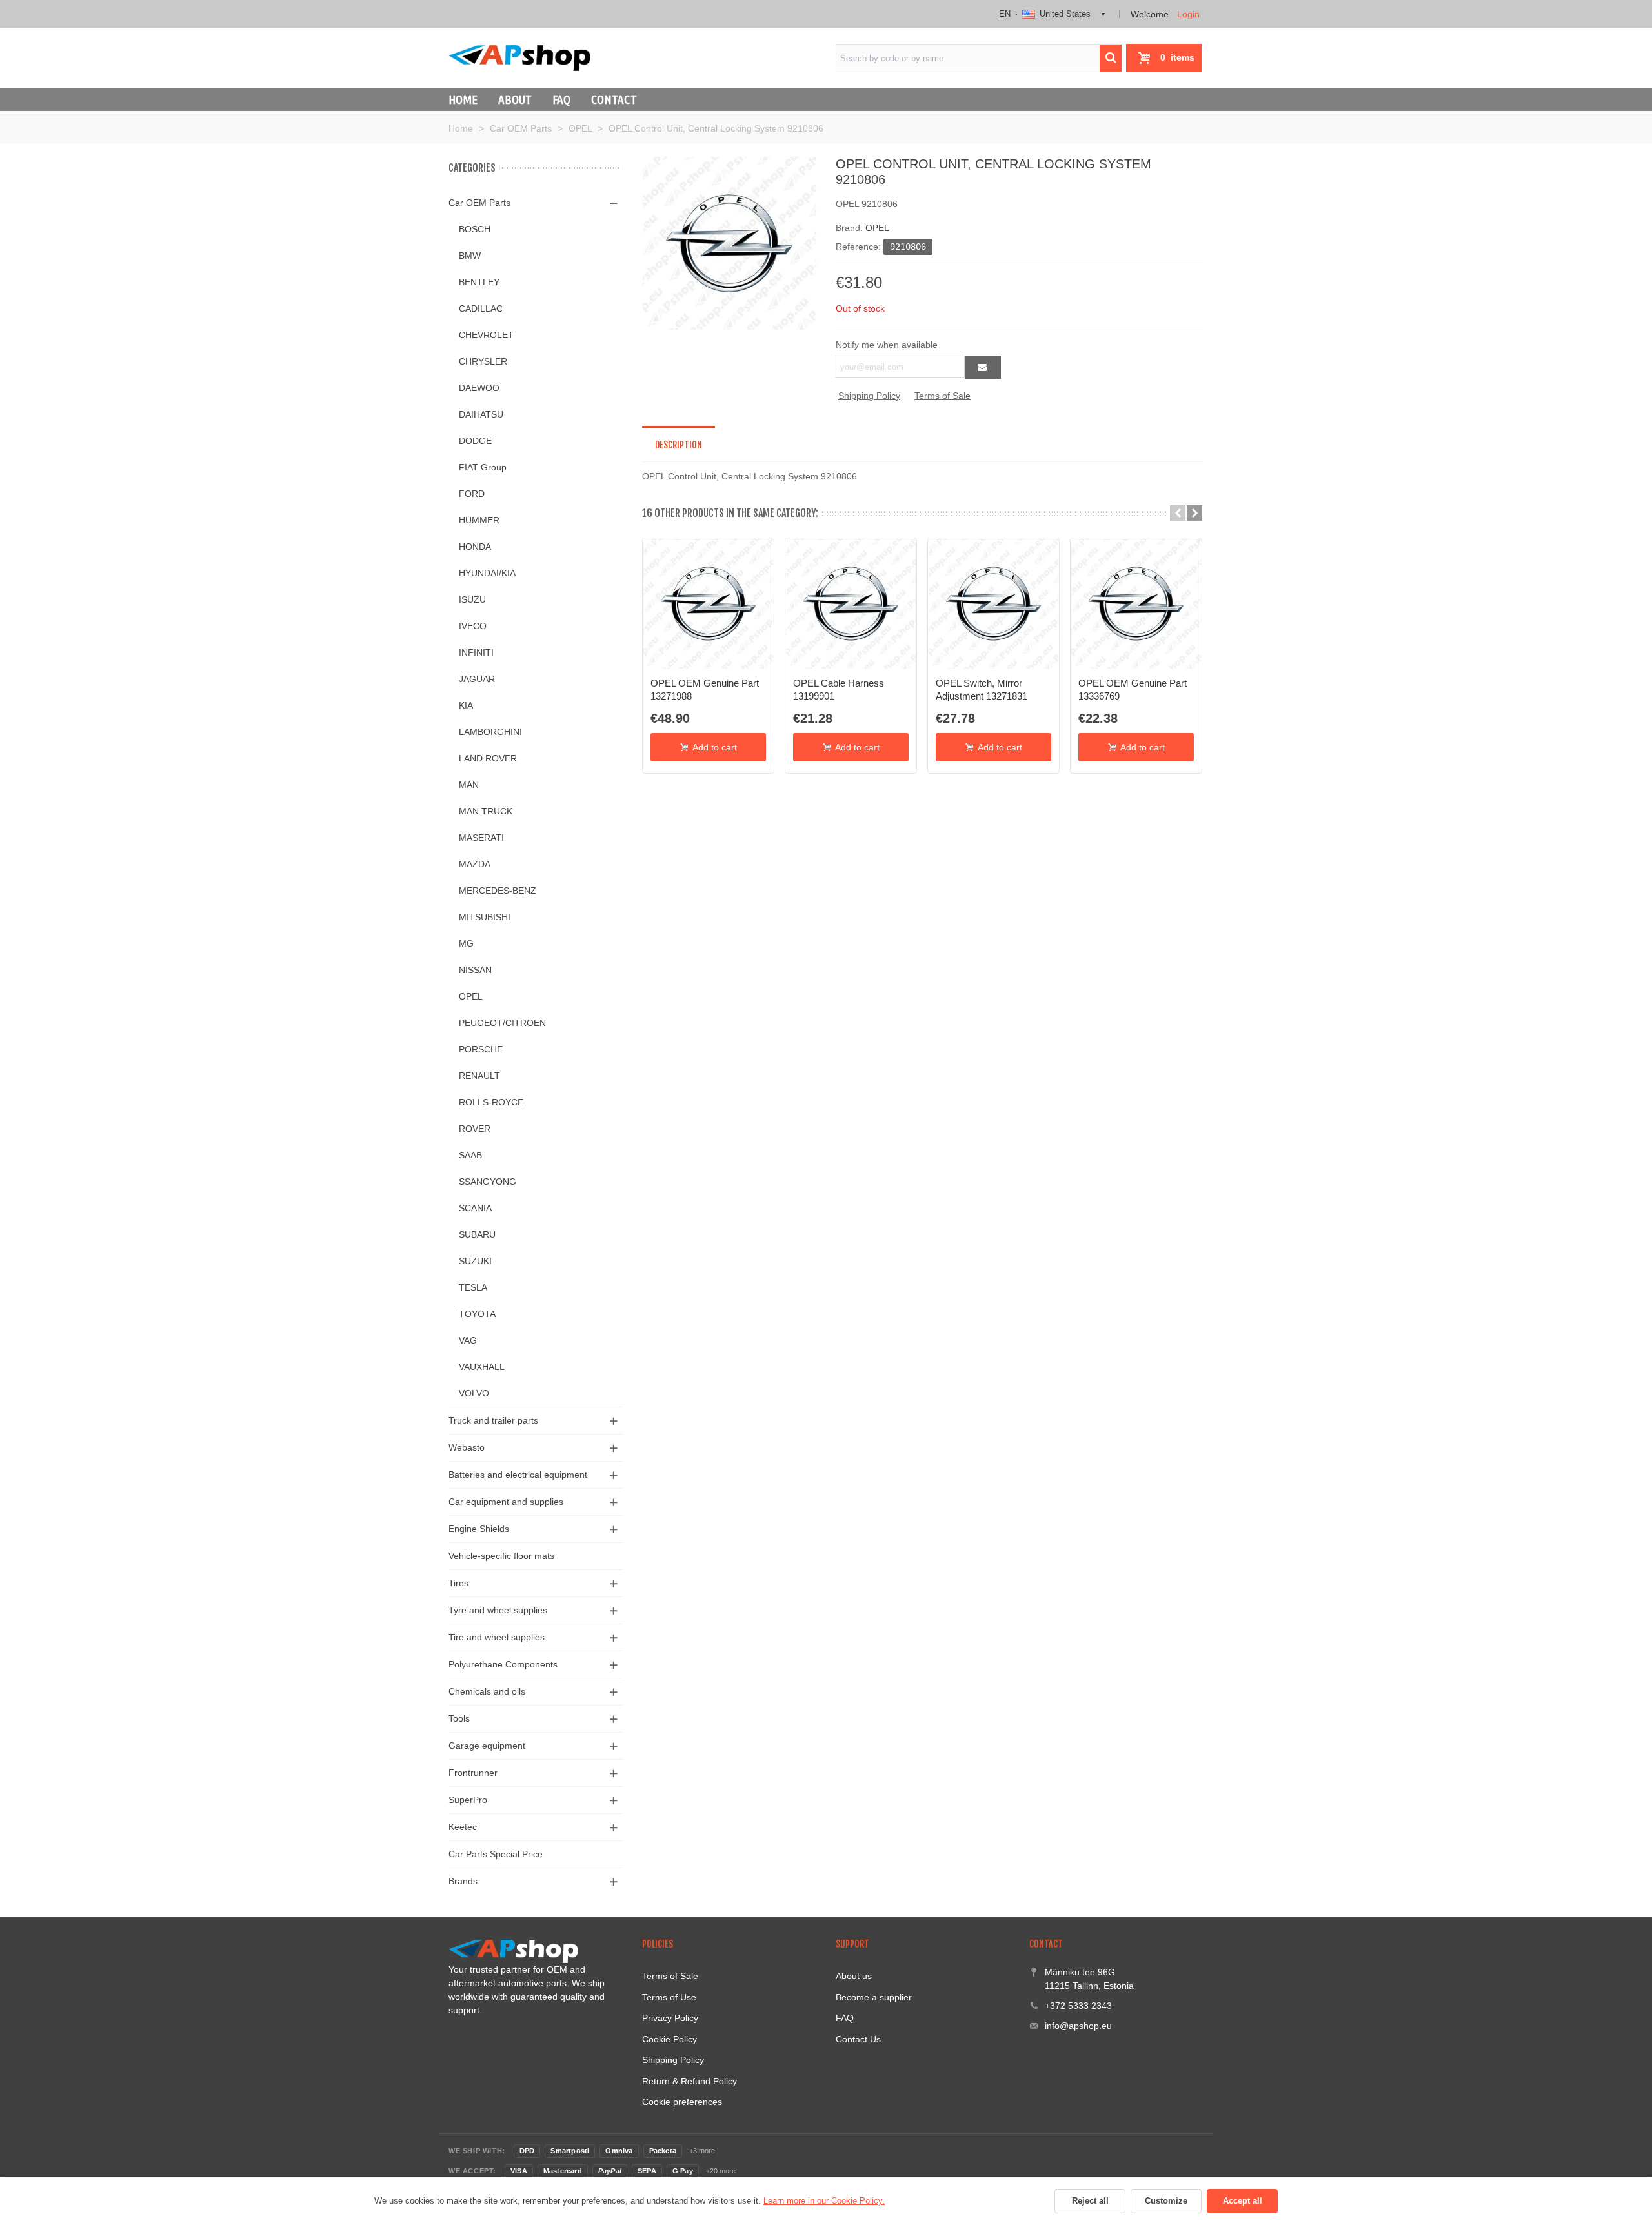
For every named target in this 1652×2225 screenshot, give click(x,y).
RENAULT (479, 1076)
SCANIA (475, 1208)
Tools (459, 1718)
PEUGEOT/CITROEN (502, 1023)
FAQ (561, 99)
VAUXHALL (482, 1367)
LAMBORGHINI (490, 732)
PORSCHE (481, 1049)
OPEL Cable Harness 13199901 (839, 690)
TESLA (473, 1287)
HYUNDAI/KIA (487, 573)
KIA (466, 705)
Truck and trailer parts (493, 1420)
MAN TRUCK (486, 811)
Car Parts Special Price (496, 1854)
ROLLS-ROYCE (491, 1102)
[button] (1178, 513)
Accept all (1243, 2201)
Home (463, 99)
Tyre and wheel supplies (498, 1610)
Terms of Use (669, 1997)
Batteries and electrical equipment (518, 1475)
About (515, 99)
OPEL (471, 996)
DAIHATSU (481, 414)
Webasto (467, 1447)
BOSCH (475, 229)
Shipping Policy (869, 396)
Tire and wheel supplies (497, 1637)
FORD (472, 494)
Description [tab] (679, 445)
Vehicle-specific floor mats (501, 1556)
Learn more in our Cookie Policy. (824, 2201)
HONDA (475, 547)
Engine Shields (479, 1529)
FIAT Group (483, 467)
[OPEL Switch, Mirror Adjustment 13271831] (993, 604)
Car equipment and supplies (506, 1502)
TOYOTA (477, 1314)
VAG (468, 1340)
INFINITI (476, 652)
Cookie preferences (682, 2102)
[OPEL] (729, 243)
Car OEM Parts (479, 203)
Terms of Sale (942, 396)
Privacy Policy (670, 2018)
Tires (458, 1583)
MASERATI (481, 838)
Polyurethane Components (503, 1664)
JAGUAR (477, 679)
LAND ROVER (488, 758)
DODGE (475, 441)
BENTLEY (479, 282)
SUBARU (477, 1234)
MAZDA (475, 864)
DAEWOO (479, 388)
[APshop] (519, 58)
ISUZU (472, 599)
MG (466, 943)
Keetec (463, 1827)
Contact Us (858, 2039)
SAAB (470, 1155)
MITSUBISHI (485, 917)
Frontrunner (473, 1773)
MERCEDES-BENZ (498, 891)
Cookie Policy (670, 2039)
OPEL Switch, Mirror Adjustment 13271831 (982, 690)
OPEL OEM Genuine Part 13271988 (705, 690)
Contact (614, 99)
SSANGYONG (488, 1182)
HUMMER (479, 520)
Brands (463, 1881)
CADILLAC (481, 308)
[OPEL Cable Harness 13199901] (851, 604)
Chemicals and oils (487, 1691)
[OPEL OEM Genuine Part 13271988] (708, 604)
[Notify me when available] (983, 367)
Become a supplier (874, 1997)
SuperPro (468, 1800)
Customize (1166, 2201)
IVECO (473, 626)
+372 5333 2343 (1078, 2006)
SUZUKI (475, 1261)
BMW (470, 256)
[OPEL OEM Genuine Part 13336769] (1136, 604)
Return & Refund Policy (690, 2081)
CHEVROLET (486, 335)
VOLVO (474, 1393)
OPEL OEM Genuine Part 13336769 (1133, 690)
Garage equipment (487, 1746)
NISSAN (475, 970)
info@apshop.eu (1078, 2026)
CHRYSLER (483, 361)
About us (854, 1976)
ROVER (475, 1129)
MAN (469, 785)
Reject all (1090, 2201)
